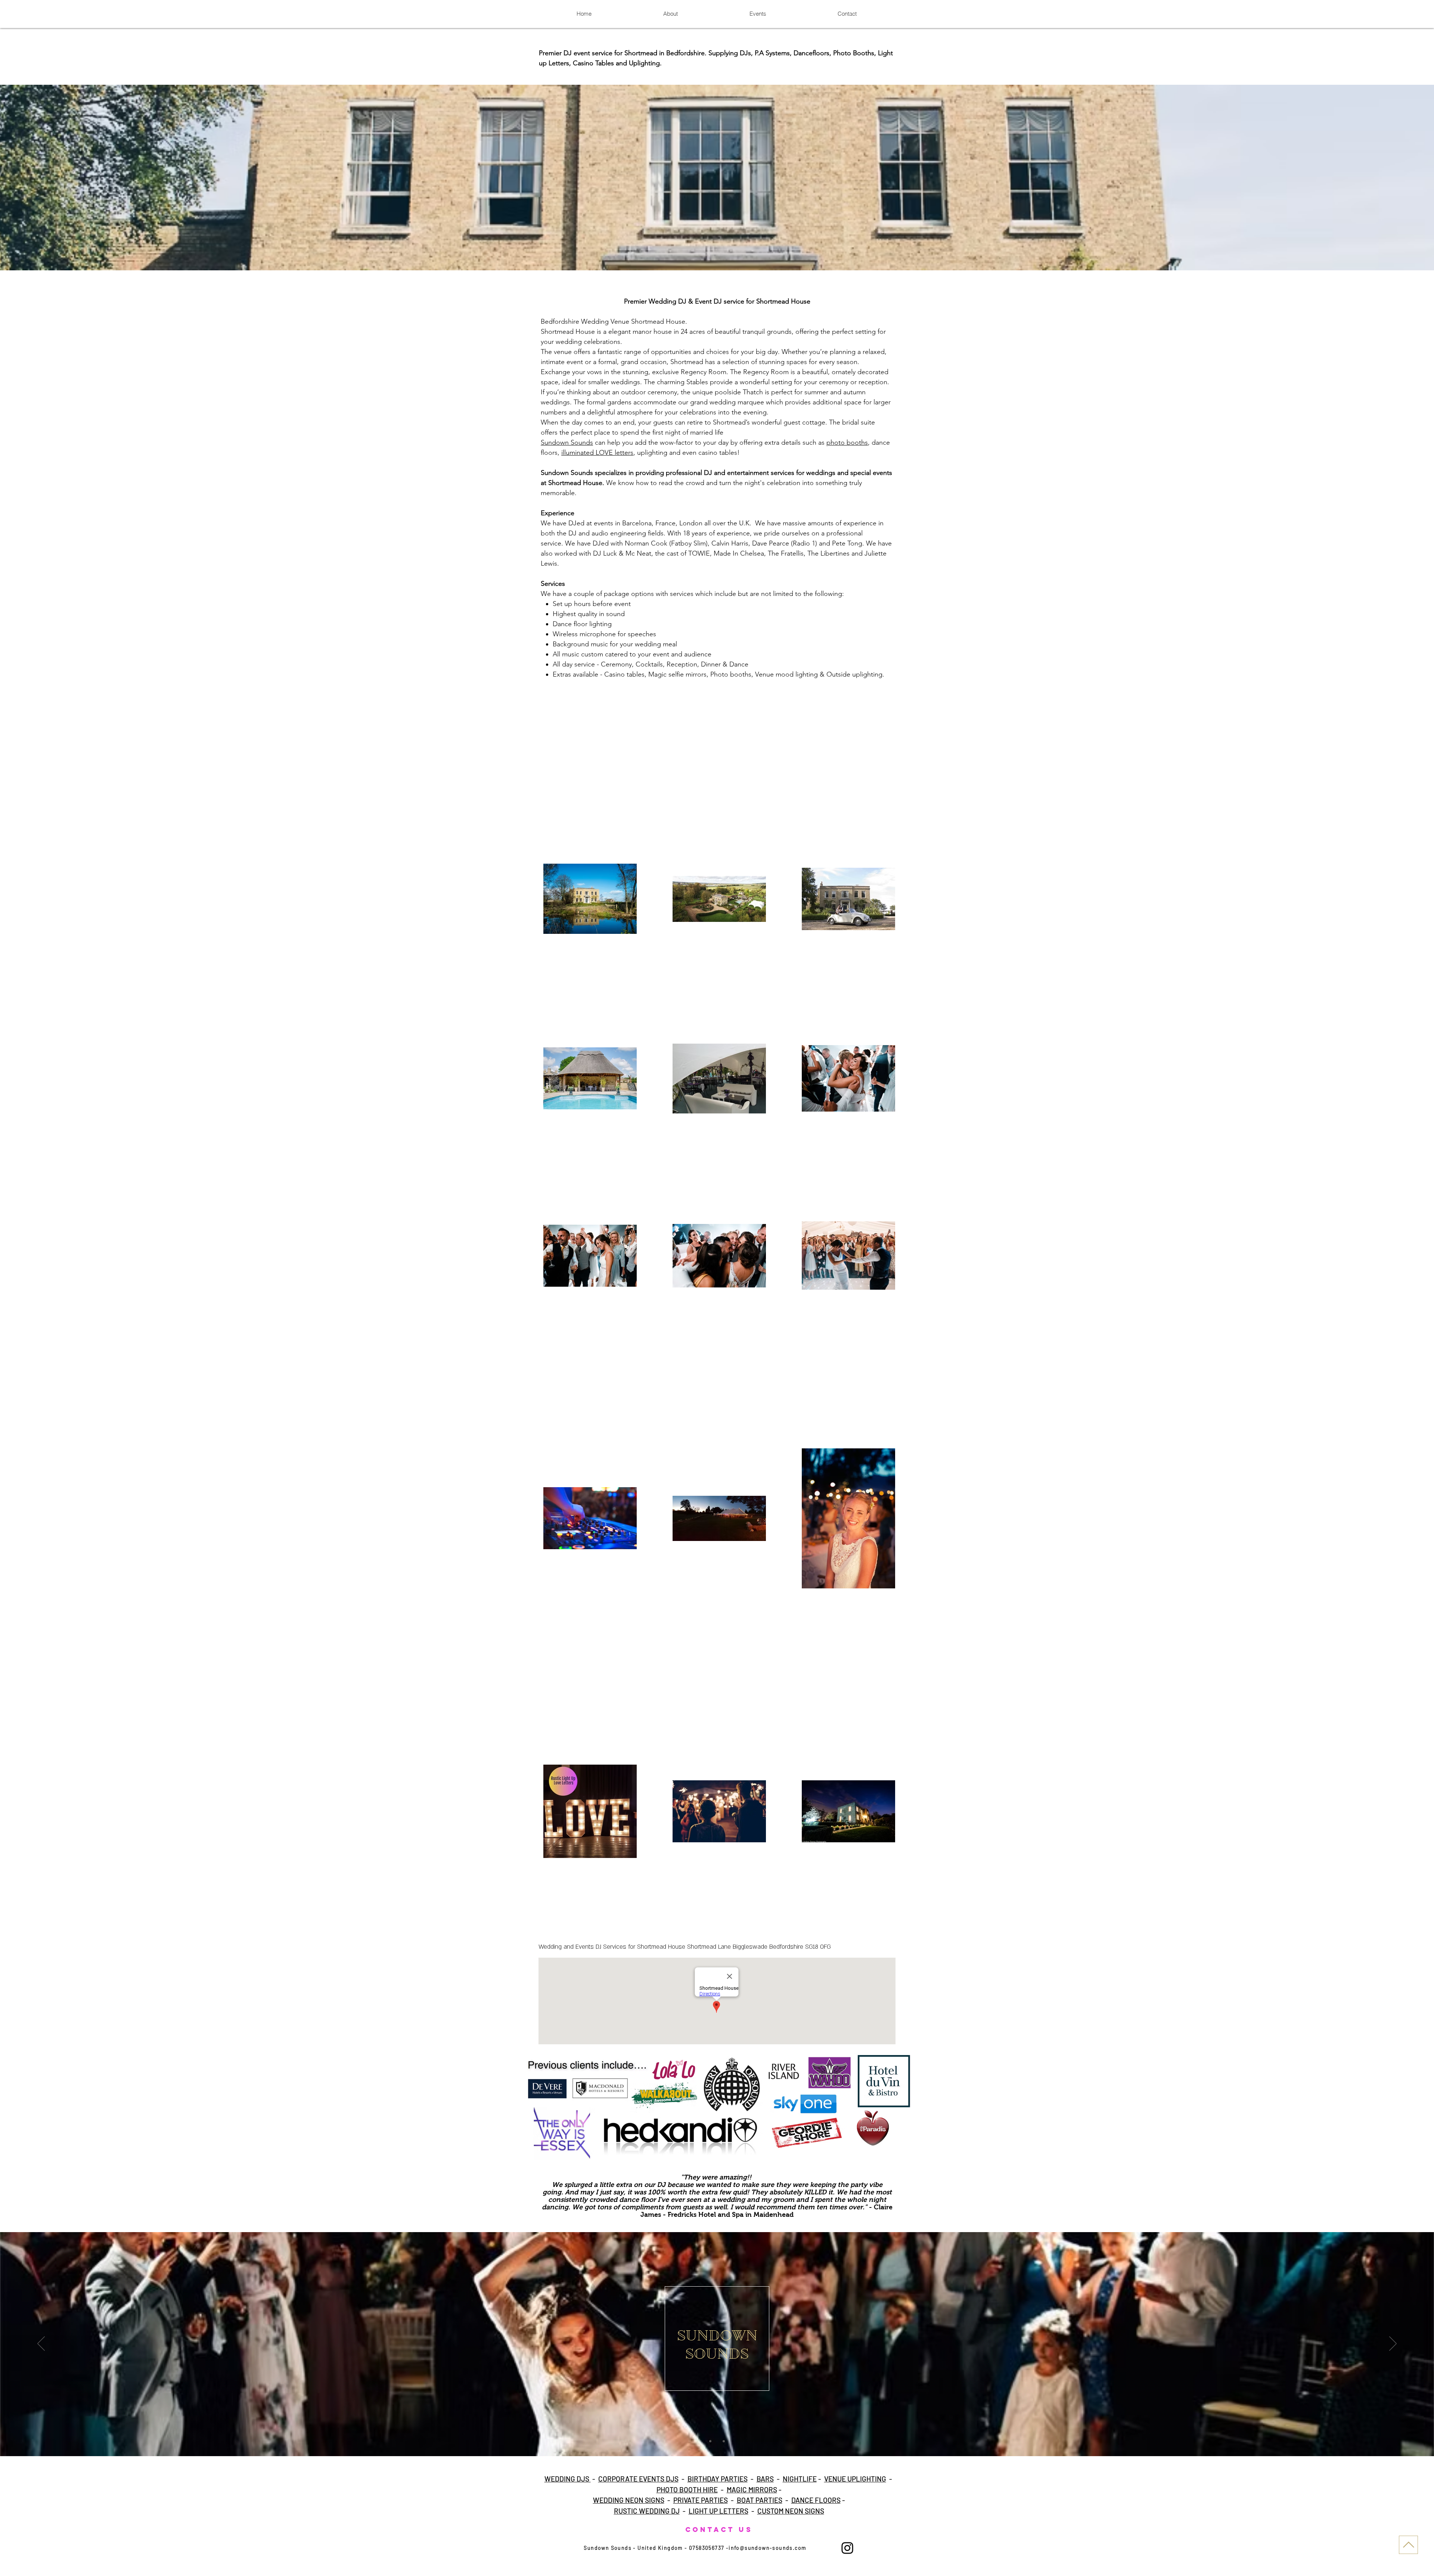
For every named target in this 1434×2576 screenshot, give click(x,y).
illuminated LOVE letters (597, 453)
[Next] (1393, 2344)
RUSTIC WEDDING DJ (647, 2511)
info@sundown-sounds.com (767, 2548)
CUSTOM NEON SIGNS (791, 2511)
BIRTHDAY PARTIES (718, 2479)
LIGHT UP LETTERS (718, 2511)
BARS (765, 2479)
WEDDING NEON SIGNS (629, 2500)
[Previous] (41, 2344)
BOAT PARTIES (760, 2500)
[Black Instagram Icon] (847, 2548)
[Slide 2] (717, 2441)
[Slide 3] (724, 2441)
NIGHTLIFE (800, 2479)
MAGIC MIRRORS (752, 2490)
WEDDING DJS (568, 2479)
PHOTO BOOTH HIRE (687, 2490)
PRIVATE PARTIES (701, 2500)
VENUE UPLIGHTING (855, 2479)
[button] (717, 178)
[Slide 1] (710, 2441)
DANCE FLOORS (816, 2500)
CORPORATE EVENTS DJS (638, 2479)
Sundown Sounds (567, 442)
